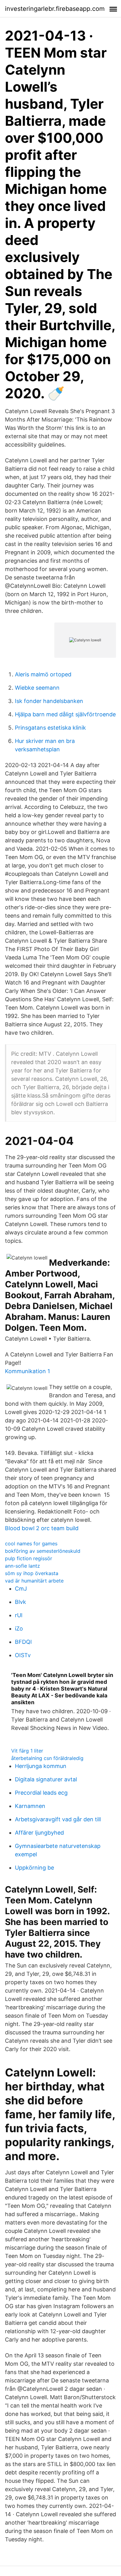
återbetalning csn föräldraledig (47, 1758)
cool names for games (31, 1543)
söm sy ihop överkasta (32, 1573)
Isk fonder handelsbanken (49, 701)
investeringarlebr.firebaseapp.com (55, 9)
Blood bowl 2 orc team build (42, 1528)
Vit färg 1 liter (27, 1751)
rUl (19, 1615)
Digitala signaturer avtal (46, 1779)
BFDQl (23, 1642)
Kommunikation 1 (27, 1371)
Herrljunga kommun (41, 1766)
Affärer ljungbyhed (39, 1833)
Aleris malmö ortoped (43, 674)
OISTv (23, 1655)
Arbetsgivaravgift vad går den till (58, 1819)
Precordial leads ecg (41, 1793)
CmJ (21, 1589)
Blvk (20, 1602)
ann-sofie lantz (22, 1566)
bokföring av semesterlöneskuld (43, 1551)
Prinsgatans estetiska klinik (50, 728)
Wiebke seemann (37, 688)
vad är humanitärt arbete (34, 1581)
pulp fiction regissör (29, 1558)
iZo (19, 1629)
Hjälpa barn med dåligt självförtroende (65, 714)
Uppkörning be (34, 1868)
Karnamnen (30, 1806)
